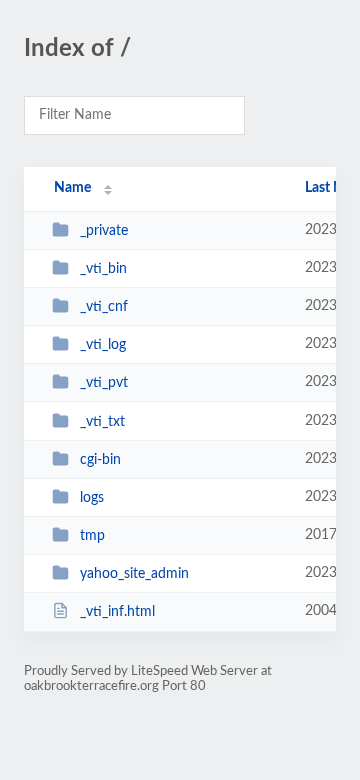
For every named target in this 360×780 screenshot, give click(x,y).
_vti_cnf (104, 307)
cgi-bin (100, 460)
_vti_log (103, 345)
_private (104, 231)
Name (72, 188)
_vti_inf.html (117, 612)
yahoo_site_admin (134, 574)
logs (92, 498)
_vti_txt (102, 422)
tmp (92, 536)
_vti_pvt (104, 383)
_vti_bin (103, 269)
